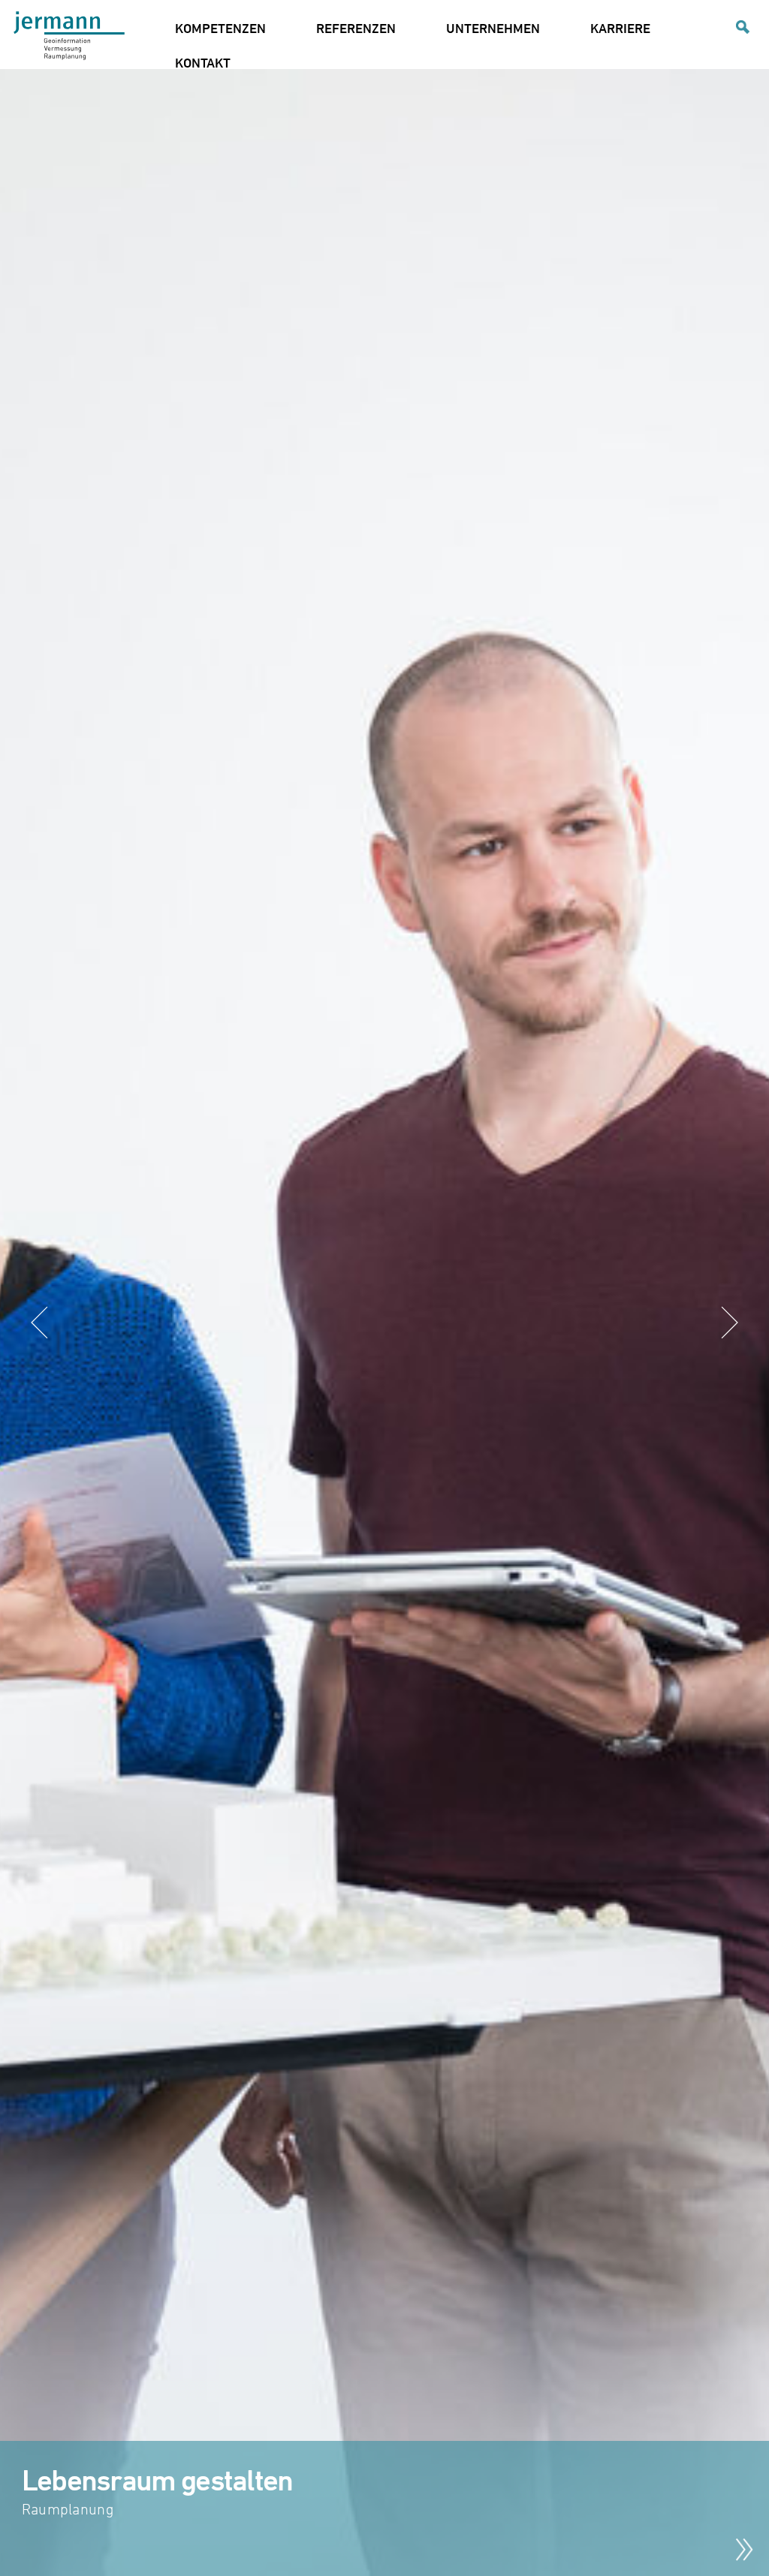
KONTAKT (203, 62)
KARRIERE (620, 28)
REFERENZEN (356, 28)
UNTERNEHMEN (493, 28)
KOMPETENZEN (220, 28)
